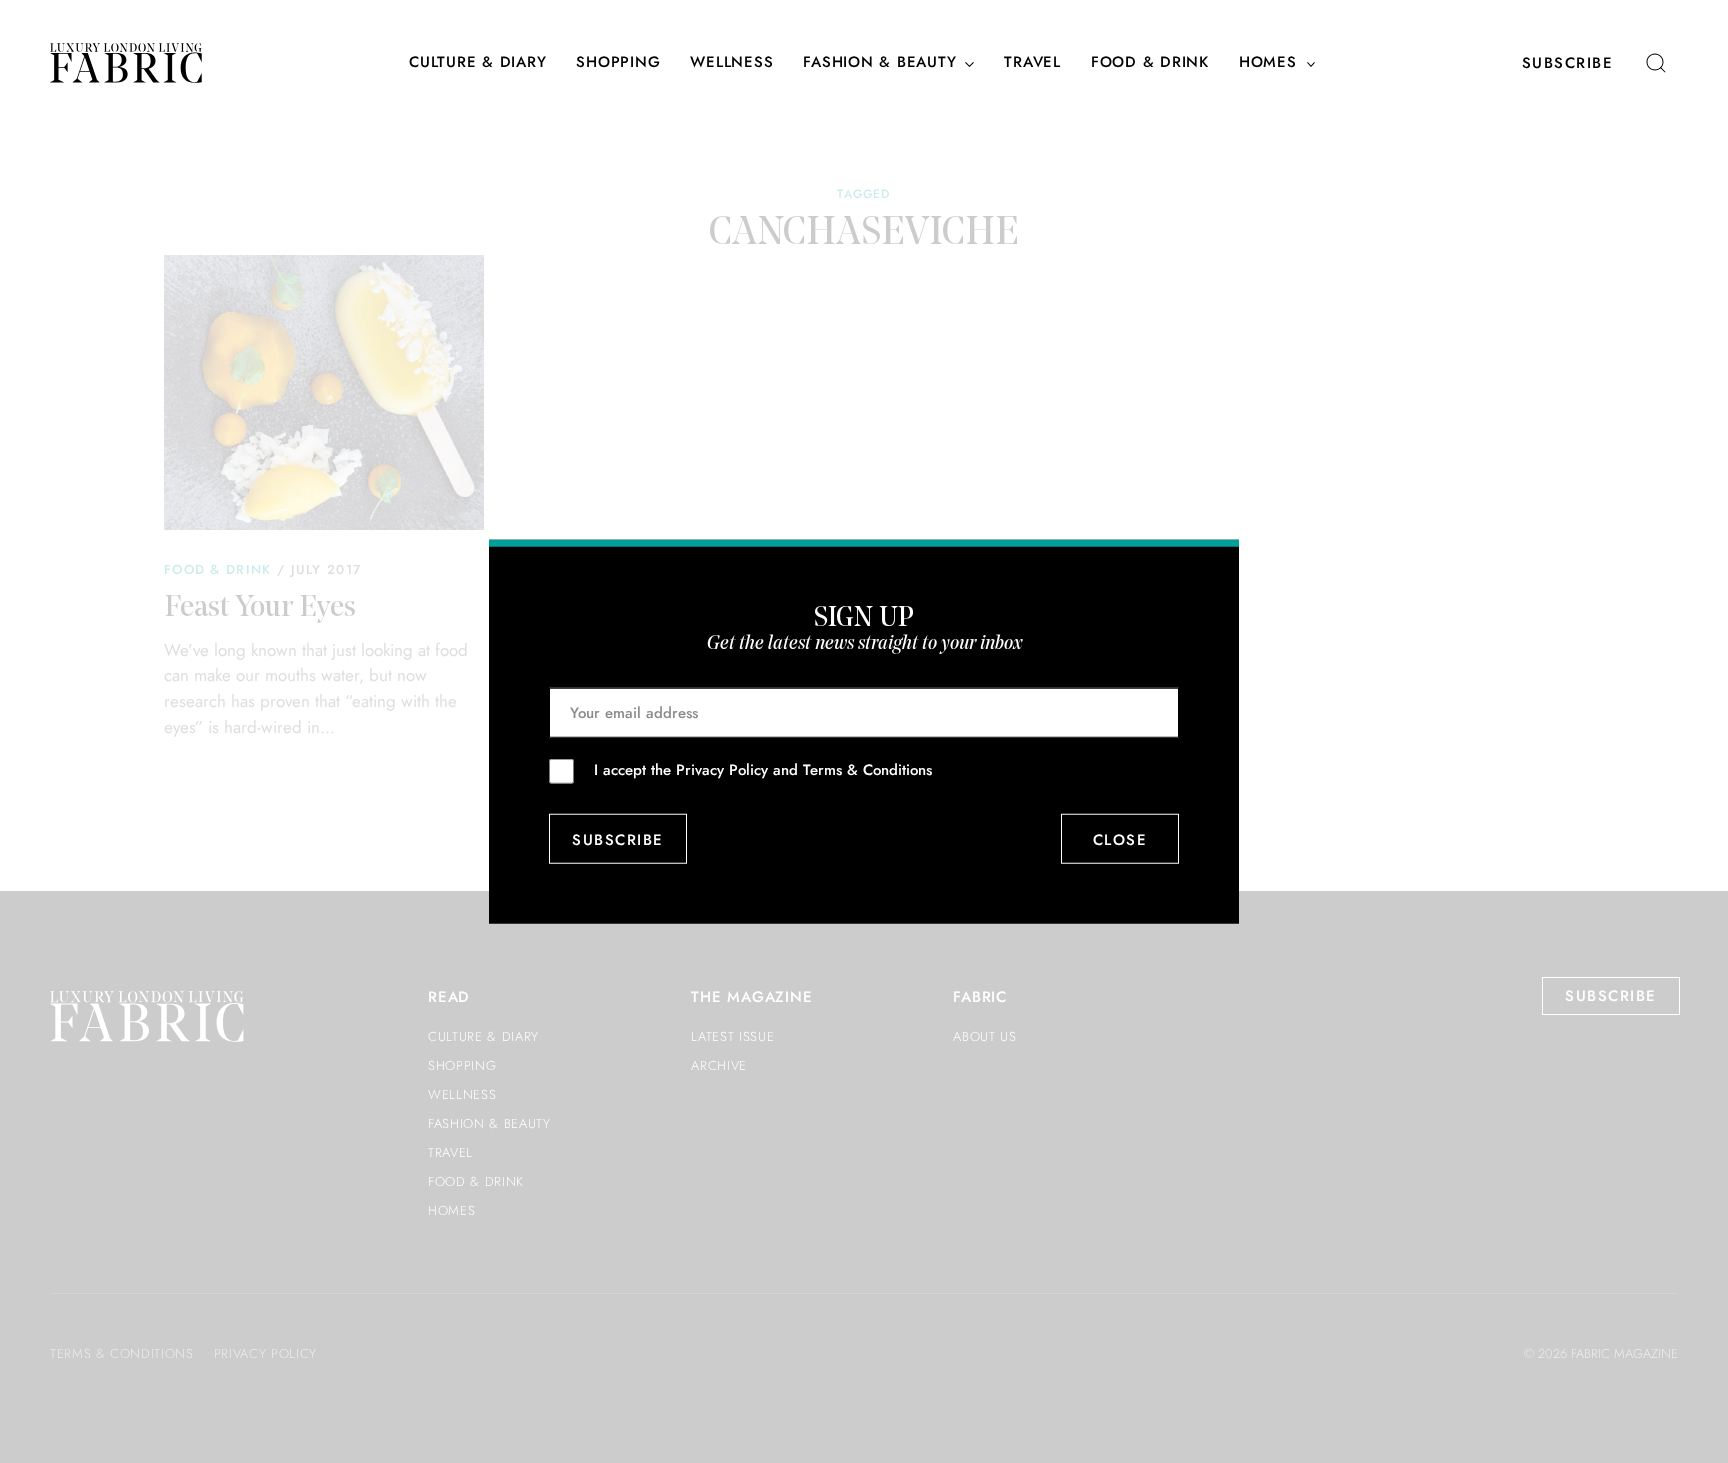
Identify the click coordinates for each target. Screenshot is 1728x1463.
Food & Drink (1150, 63)
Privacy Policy (722, 770)
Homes (1268, 63)
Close (1120, 839)
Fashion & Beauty (879, 63)
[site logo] (126, 63)
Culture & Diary (477, 63)
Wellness (731, 63)
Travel (1032, 63)
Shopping (618, 63)
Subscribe (1568, 63)
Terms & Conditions (867, 770)
